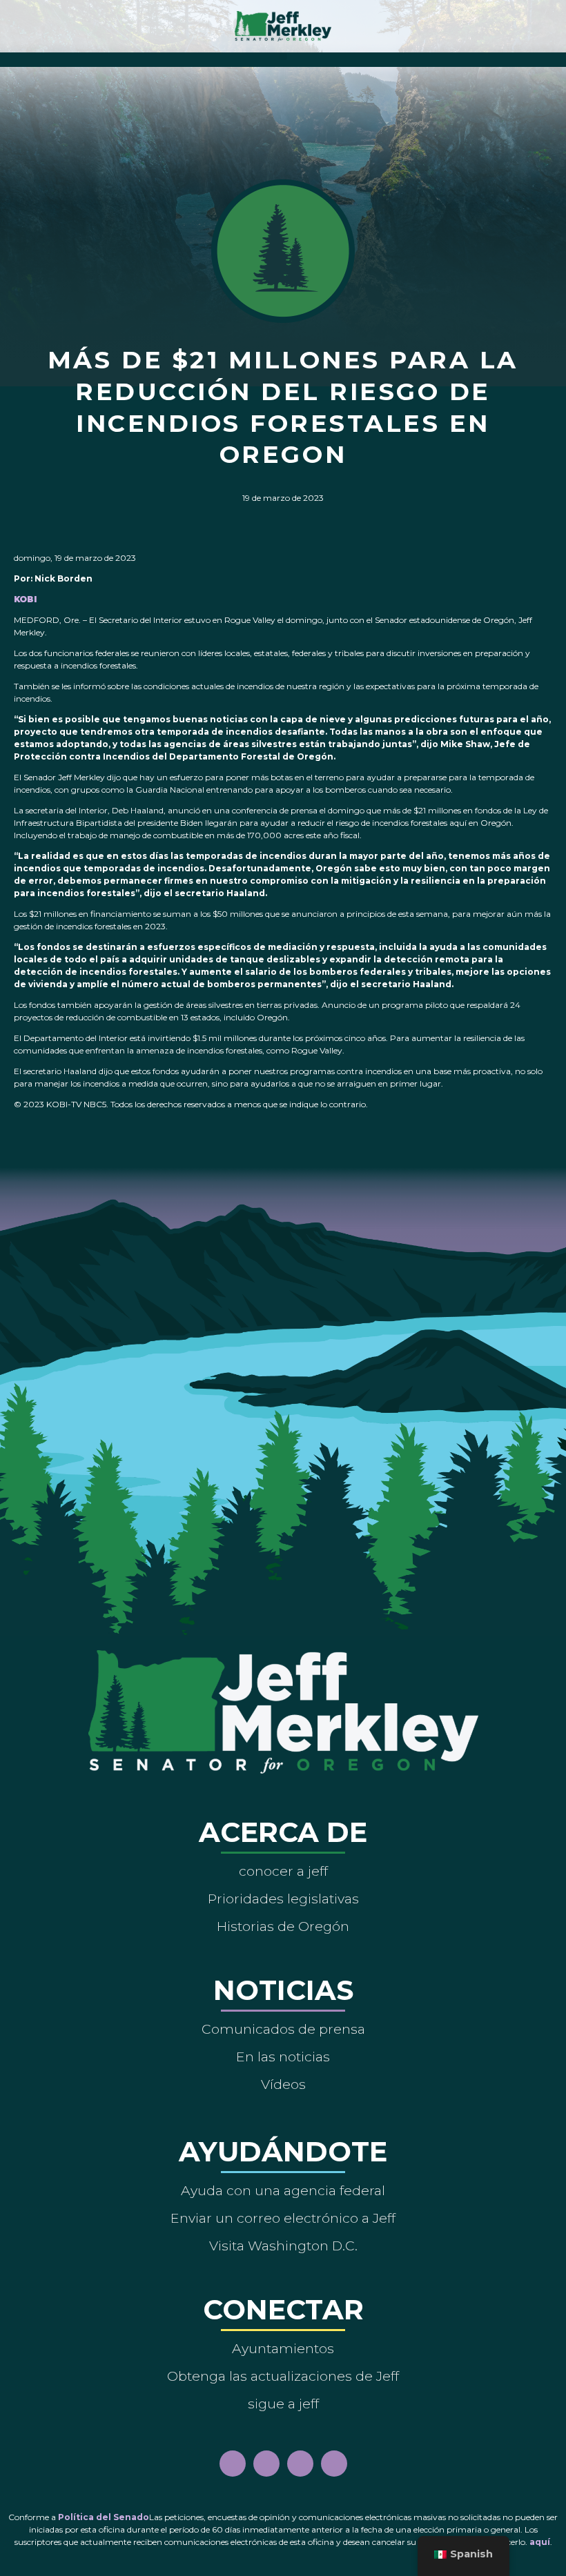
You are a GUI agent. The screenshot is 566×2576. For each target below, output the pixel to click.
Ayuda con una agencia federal (283, 2190)
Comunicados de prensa (283, 2029)
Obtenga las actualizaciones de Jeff (283, 2376)
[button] (283, 56)
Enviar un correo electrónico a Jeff (283, 2218)
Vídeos (283, 2084)
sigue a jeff (283, 2404)
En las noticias (283, 2057)
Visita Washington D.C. (283, 2246)
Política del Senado (104, 2517)
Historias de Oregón (283, 1926)
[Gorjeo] (334, 2464)
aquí (540, 2542)
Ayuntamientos (283, 2348)
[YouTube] (300, 2464)
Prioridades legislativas (283, 1899)
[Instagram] (266, 2464)
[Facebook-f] (233, 2464)
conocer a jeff (283, 1871)
